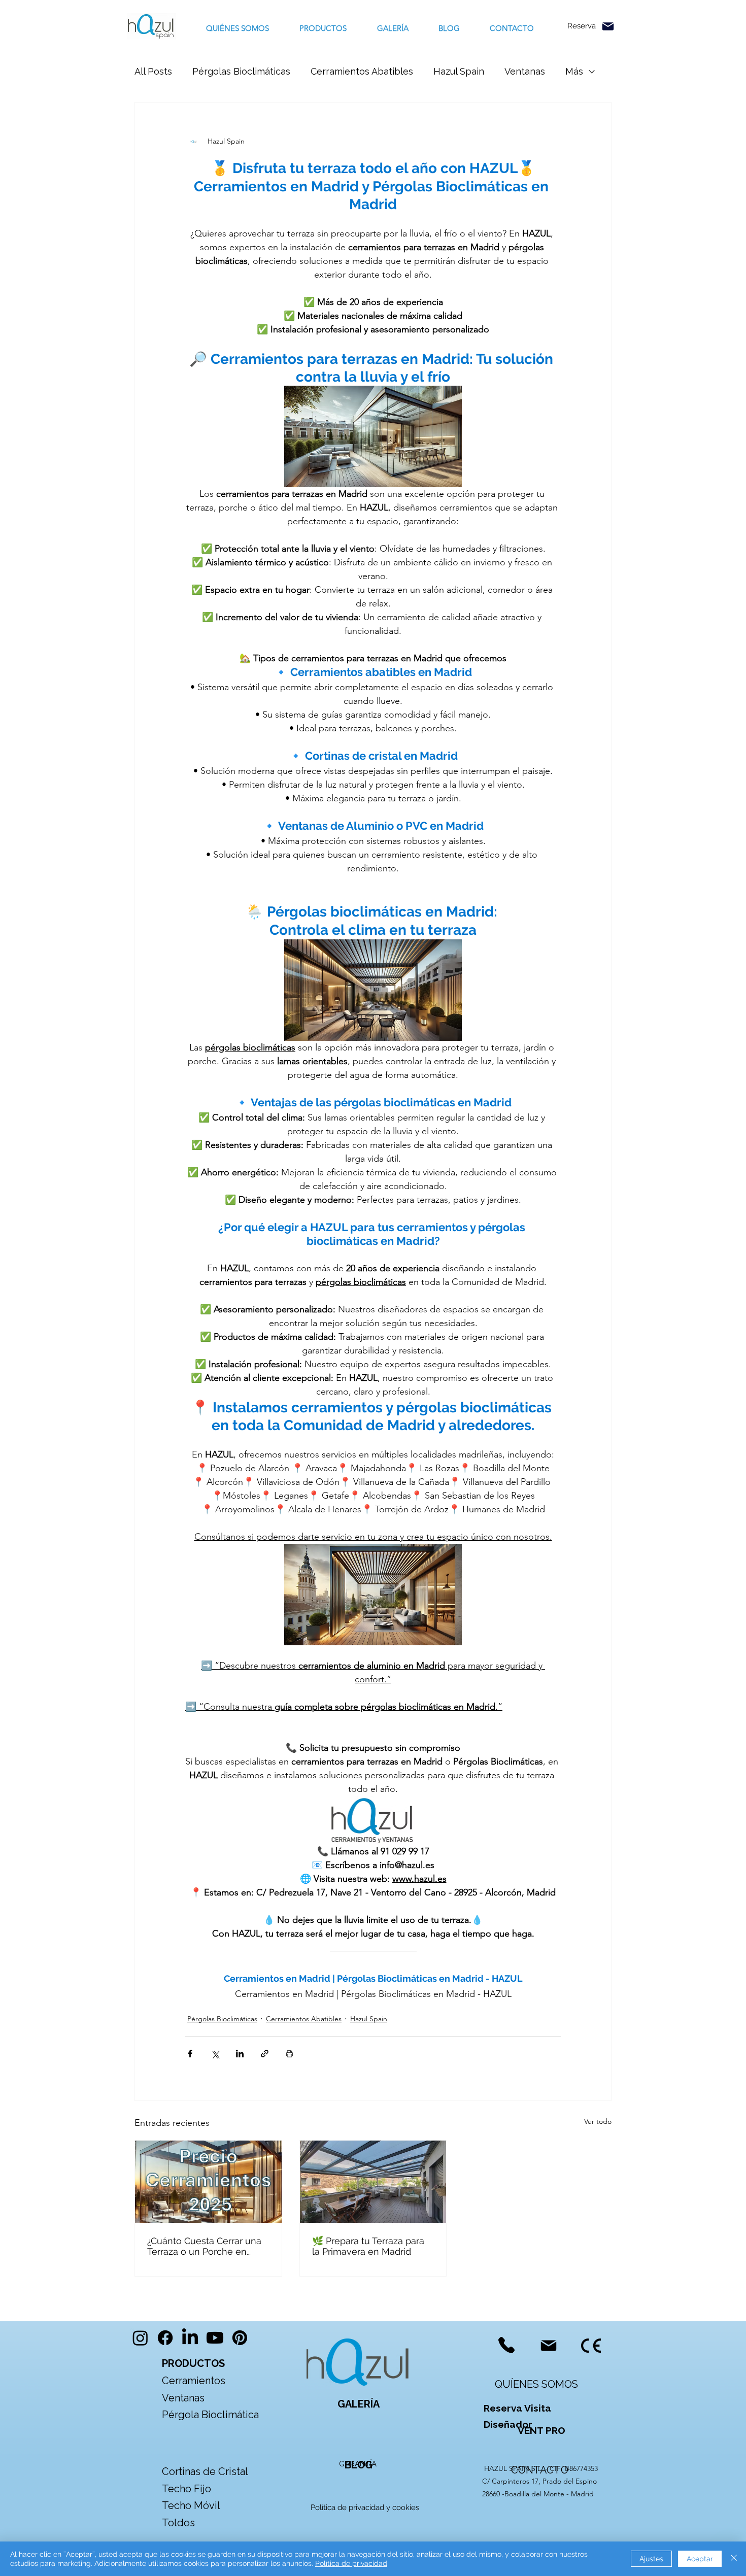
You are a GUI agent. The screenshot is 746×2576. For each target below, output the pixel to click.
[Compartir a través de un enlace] (265, 2054)
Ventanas (525, 71)
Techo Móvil (191, 2505)
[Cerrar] (734, 2559)
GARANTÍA (358, 2464)
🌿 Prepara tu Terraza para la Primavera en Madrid (368, 2246)
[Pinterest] (240, 2338)
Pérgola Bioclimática (210, 2415)
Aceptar (700, 2559)
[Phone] (506, 2345)
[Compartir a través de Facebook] (190, 2054)
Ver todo (598, 2121)
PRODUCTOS (193, 2363)
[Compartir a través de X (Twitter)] (215, 2054)
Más (574, 71)
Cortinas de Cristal (205, 2471)
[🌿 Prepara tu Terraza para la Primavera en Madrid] (373, 2182)
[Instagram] (140, 2338)
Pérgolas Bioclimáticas (241, 71)
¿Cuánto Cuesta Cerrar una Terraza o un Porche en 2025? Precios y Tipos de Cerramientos (204, 2246)
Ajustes (651, 2559)
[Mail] (608, 26)
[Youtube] (215, 2338)
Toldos (180, 2523)
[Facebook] (165, 2338)
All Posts (153, 71)
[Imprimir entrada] (290, 2054)
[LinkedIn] (190, 2338)
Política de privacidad (351, 2563)
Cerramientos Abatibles (362, 71)
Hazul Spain (459, 71)
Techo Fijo (187, 2489)
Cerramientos (194, 2381)
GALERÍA (359, 2404)
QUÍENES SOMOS (536, 2384)
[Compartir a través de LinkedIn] (240, 2054)
